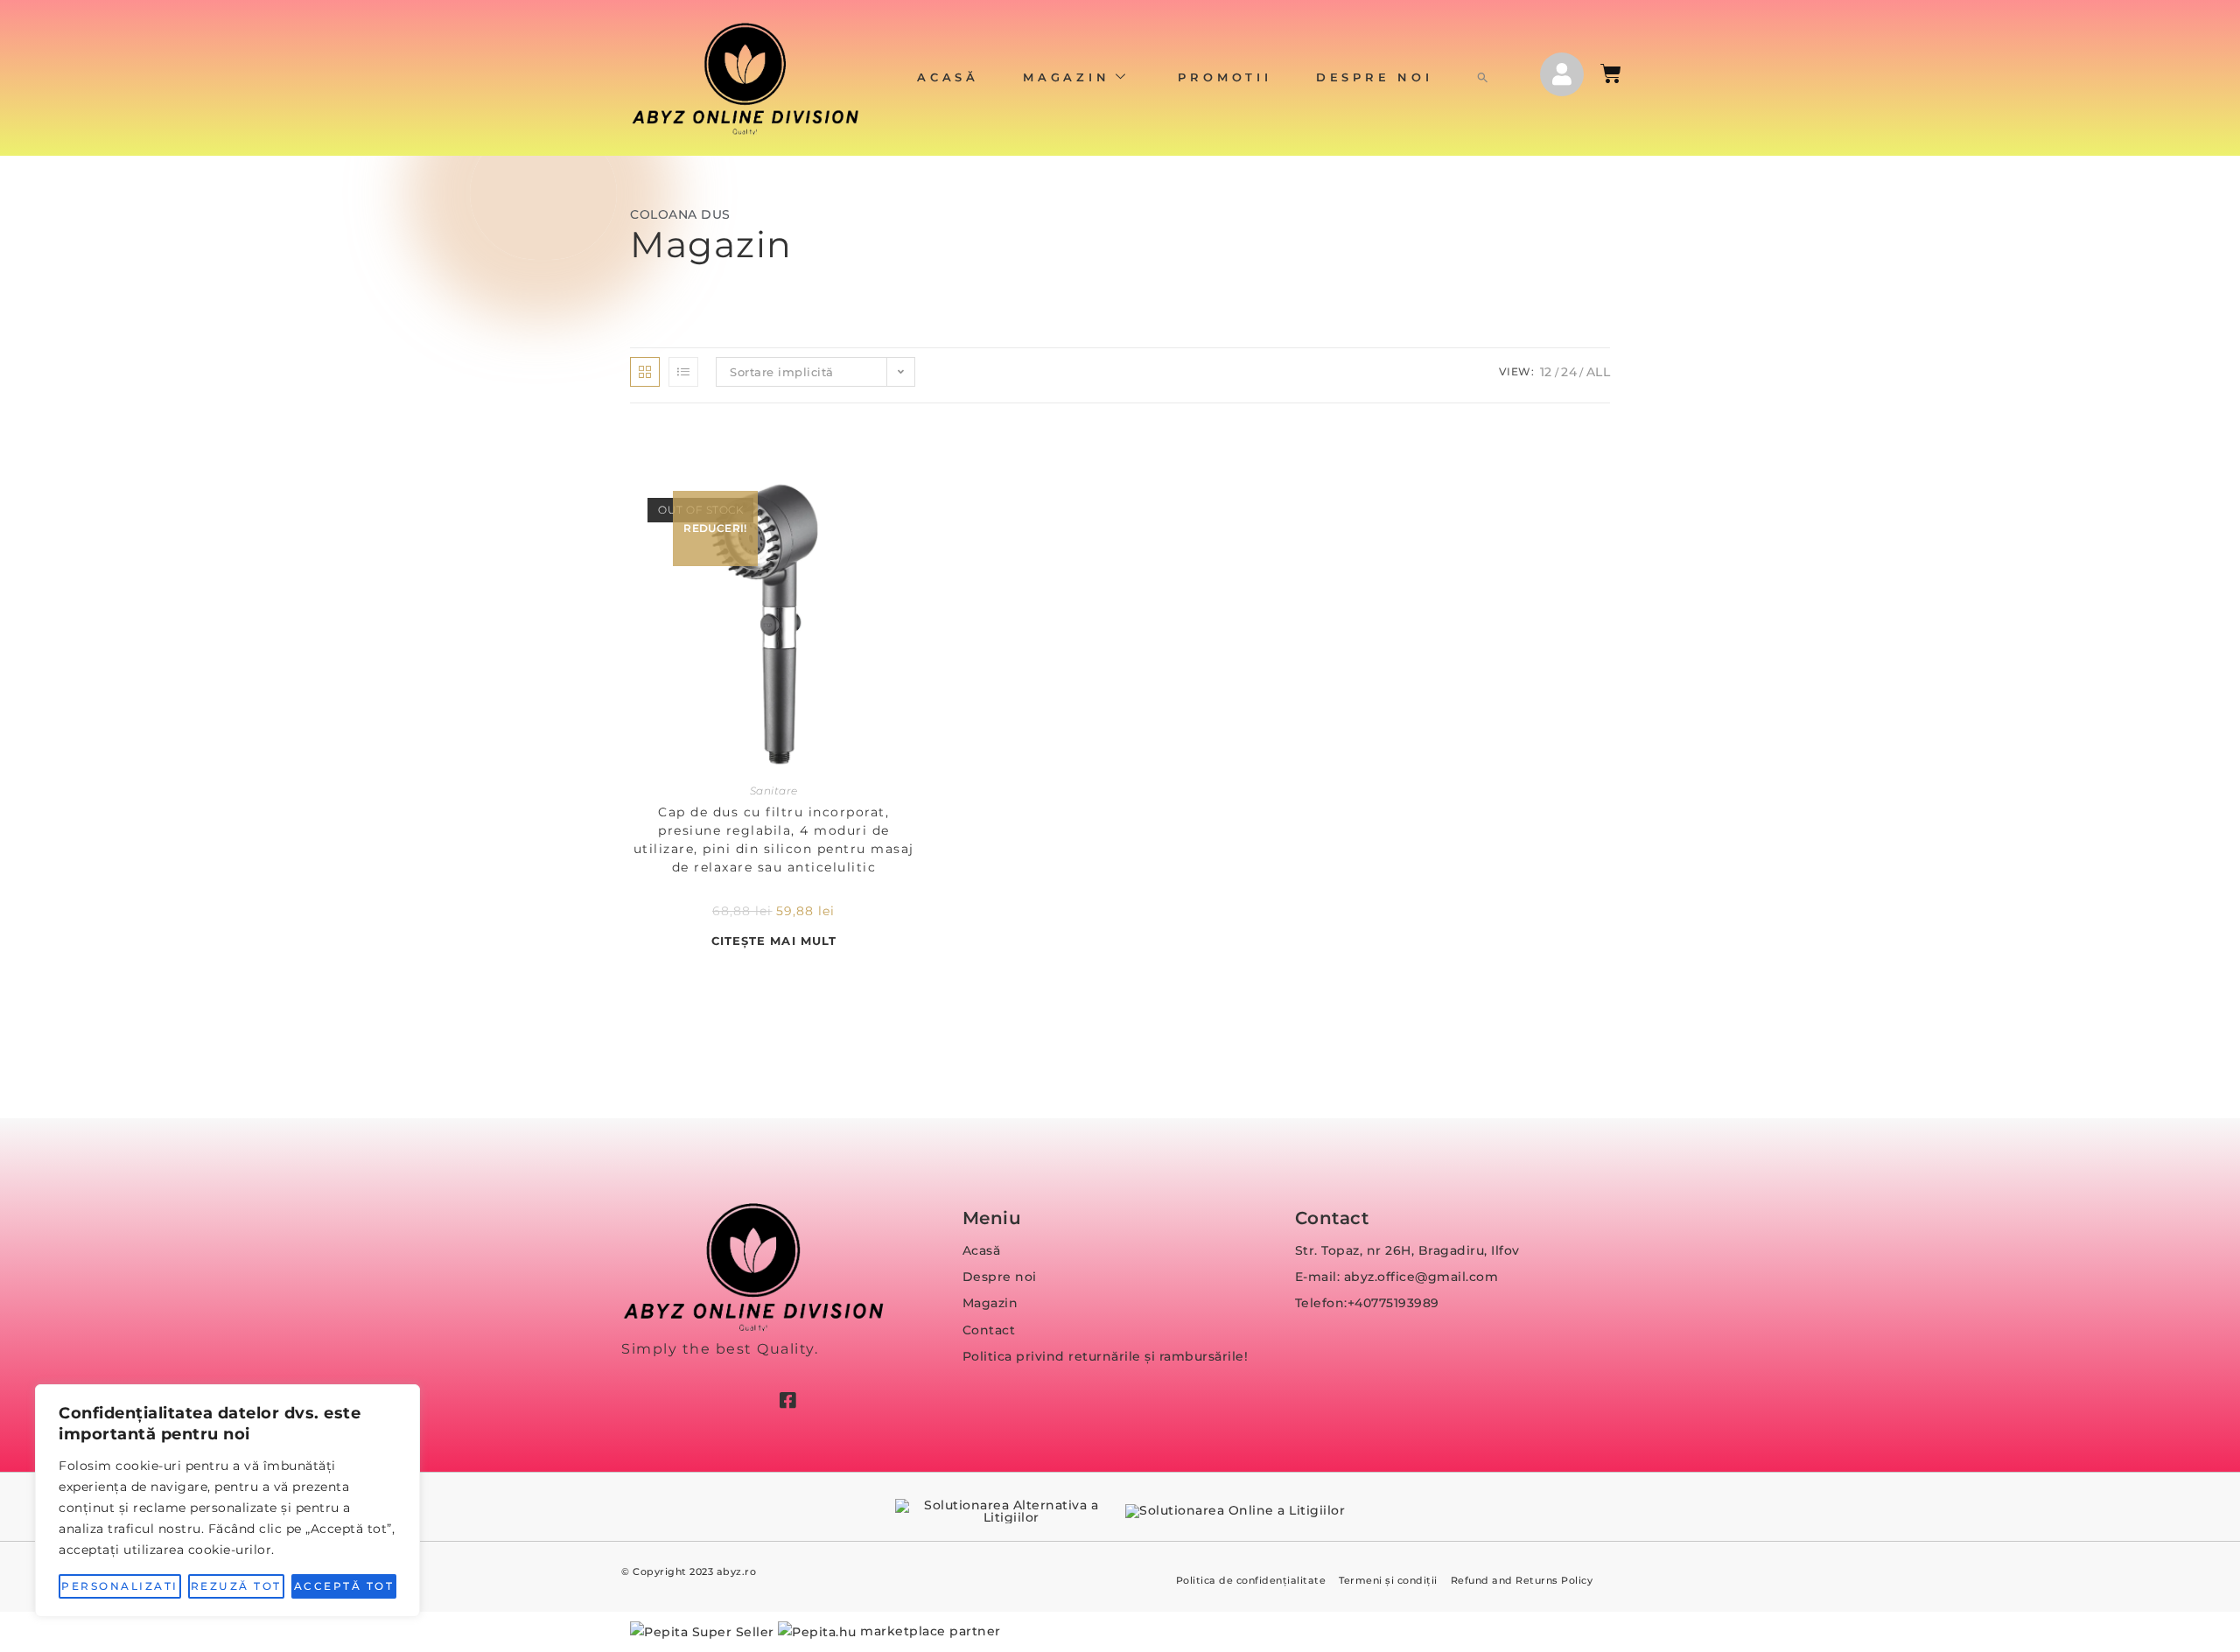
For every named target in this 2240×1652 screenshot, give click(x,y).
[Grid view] (645, 372)
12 (1546, 372)
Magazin (1067, 77)
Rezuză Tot (236, 1586)
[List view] (683, 372)
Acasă (948, 77)
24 (1569, 372)
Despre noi (1375, 77)
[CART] (1612, 73)
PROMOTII (1225, 77)
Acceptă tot (344, 1586)
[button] (1483, 78)
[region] (227, 1501)
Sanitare (774, 791)
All (1599, 372)
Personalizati (120, 1586)
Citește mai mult (774, 941)
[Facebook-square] (787, 1400)
